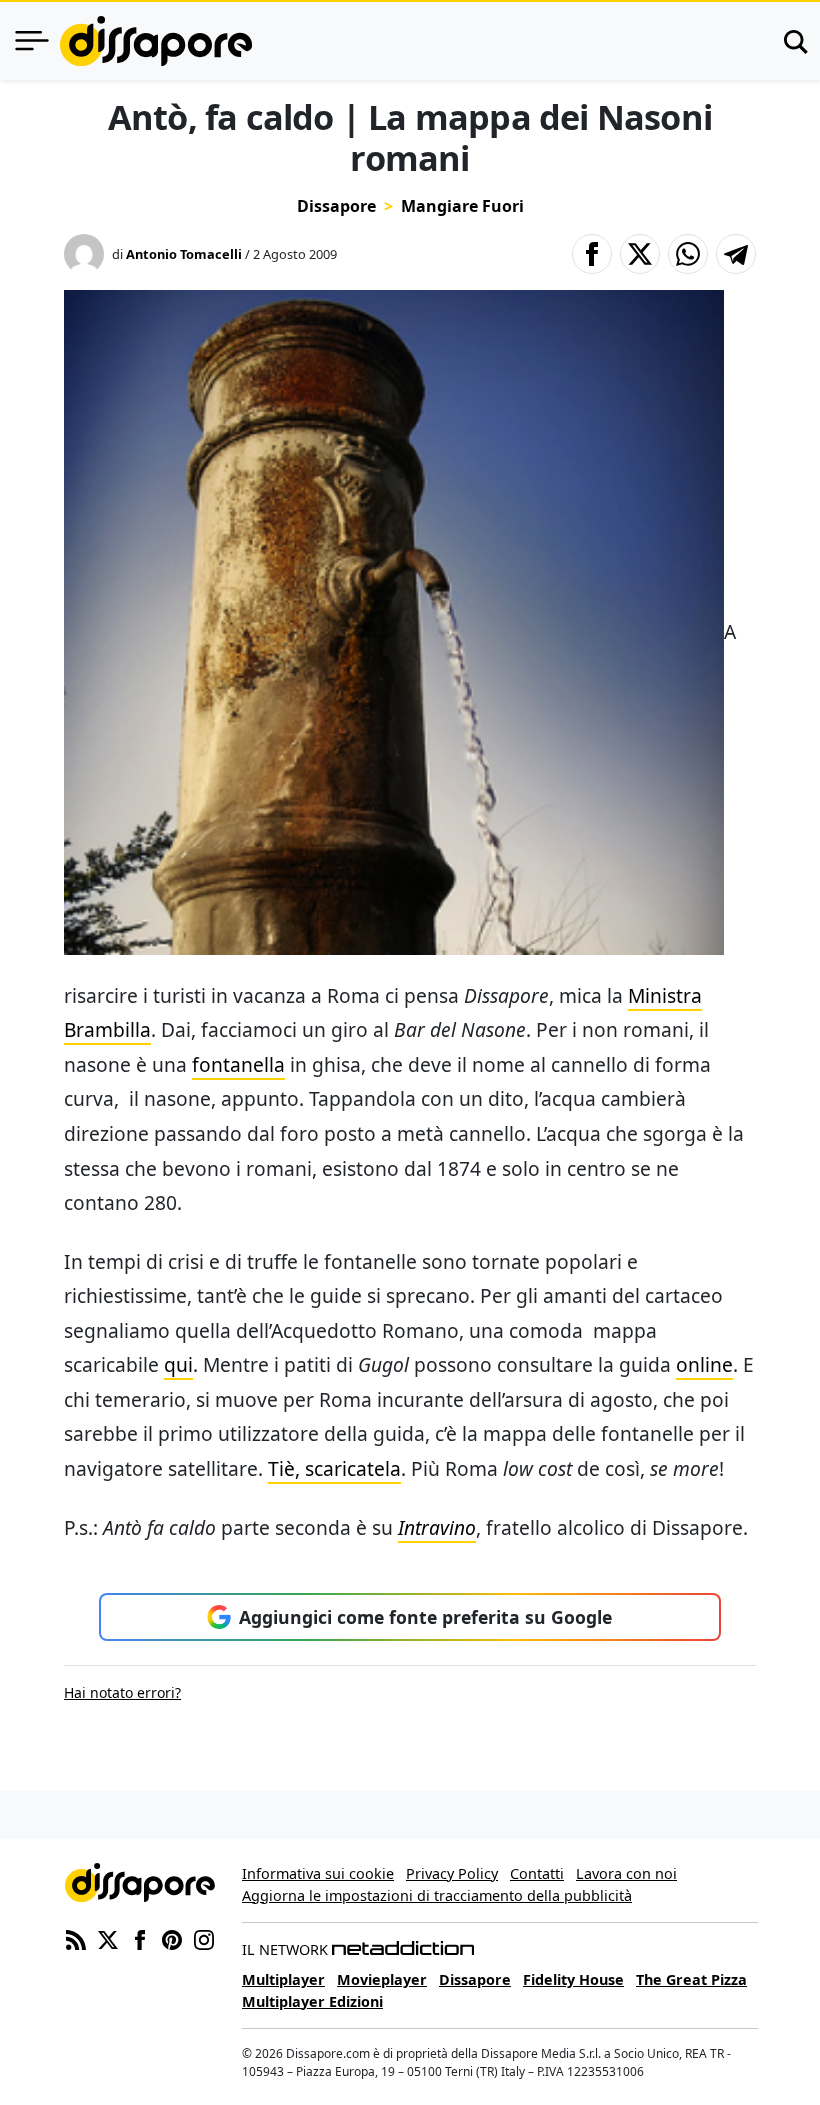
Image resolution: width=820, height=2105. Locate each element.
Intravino (437, 1527)
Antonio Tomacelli (184, 254)
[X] (108, 1938)
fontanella (238, 1064)
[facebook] (140, 1938)
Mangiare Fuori (462, 206)
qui (178, 1364)
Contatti (537, 1873)
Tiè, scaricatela (334, 1468)
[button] (592, 254)
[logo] (156, 41)
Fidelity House (573, 1979)
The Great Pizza (691, 1979)
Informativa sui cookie (318, 1873)
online (704, 1364)
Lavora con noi (626, 1873)
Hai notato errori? (122, 1692)
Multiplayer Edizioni (312, 2001)
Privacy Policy (452, 1873)
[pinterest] (172, 1938)
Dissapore (336, 206)
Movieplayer (382, 1979)
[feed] (76, 1938)
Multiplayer (283, 1979)
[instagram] (204, 1938)
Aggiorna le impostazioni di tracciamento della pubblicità (437, 1895)
